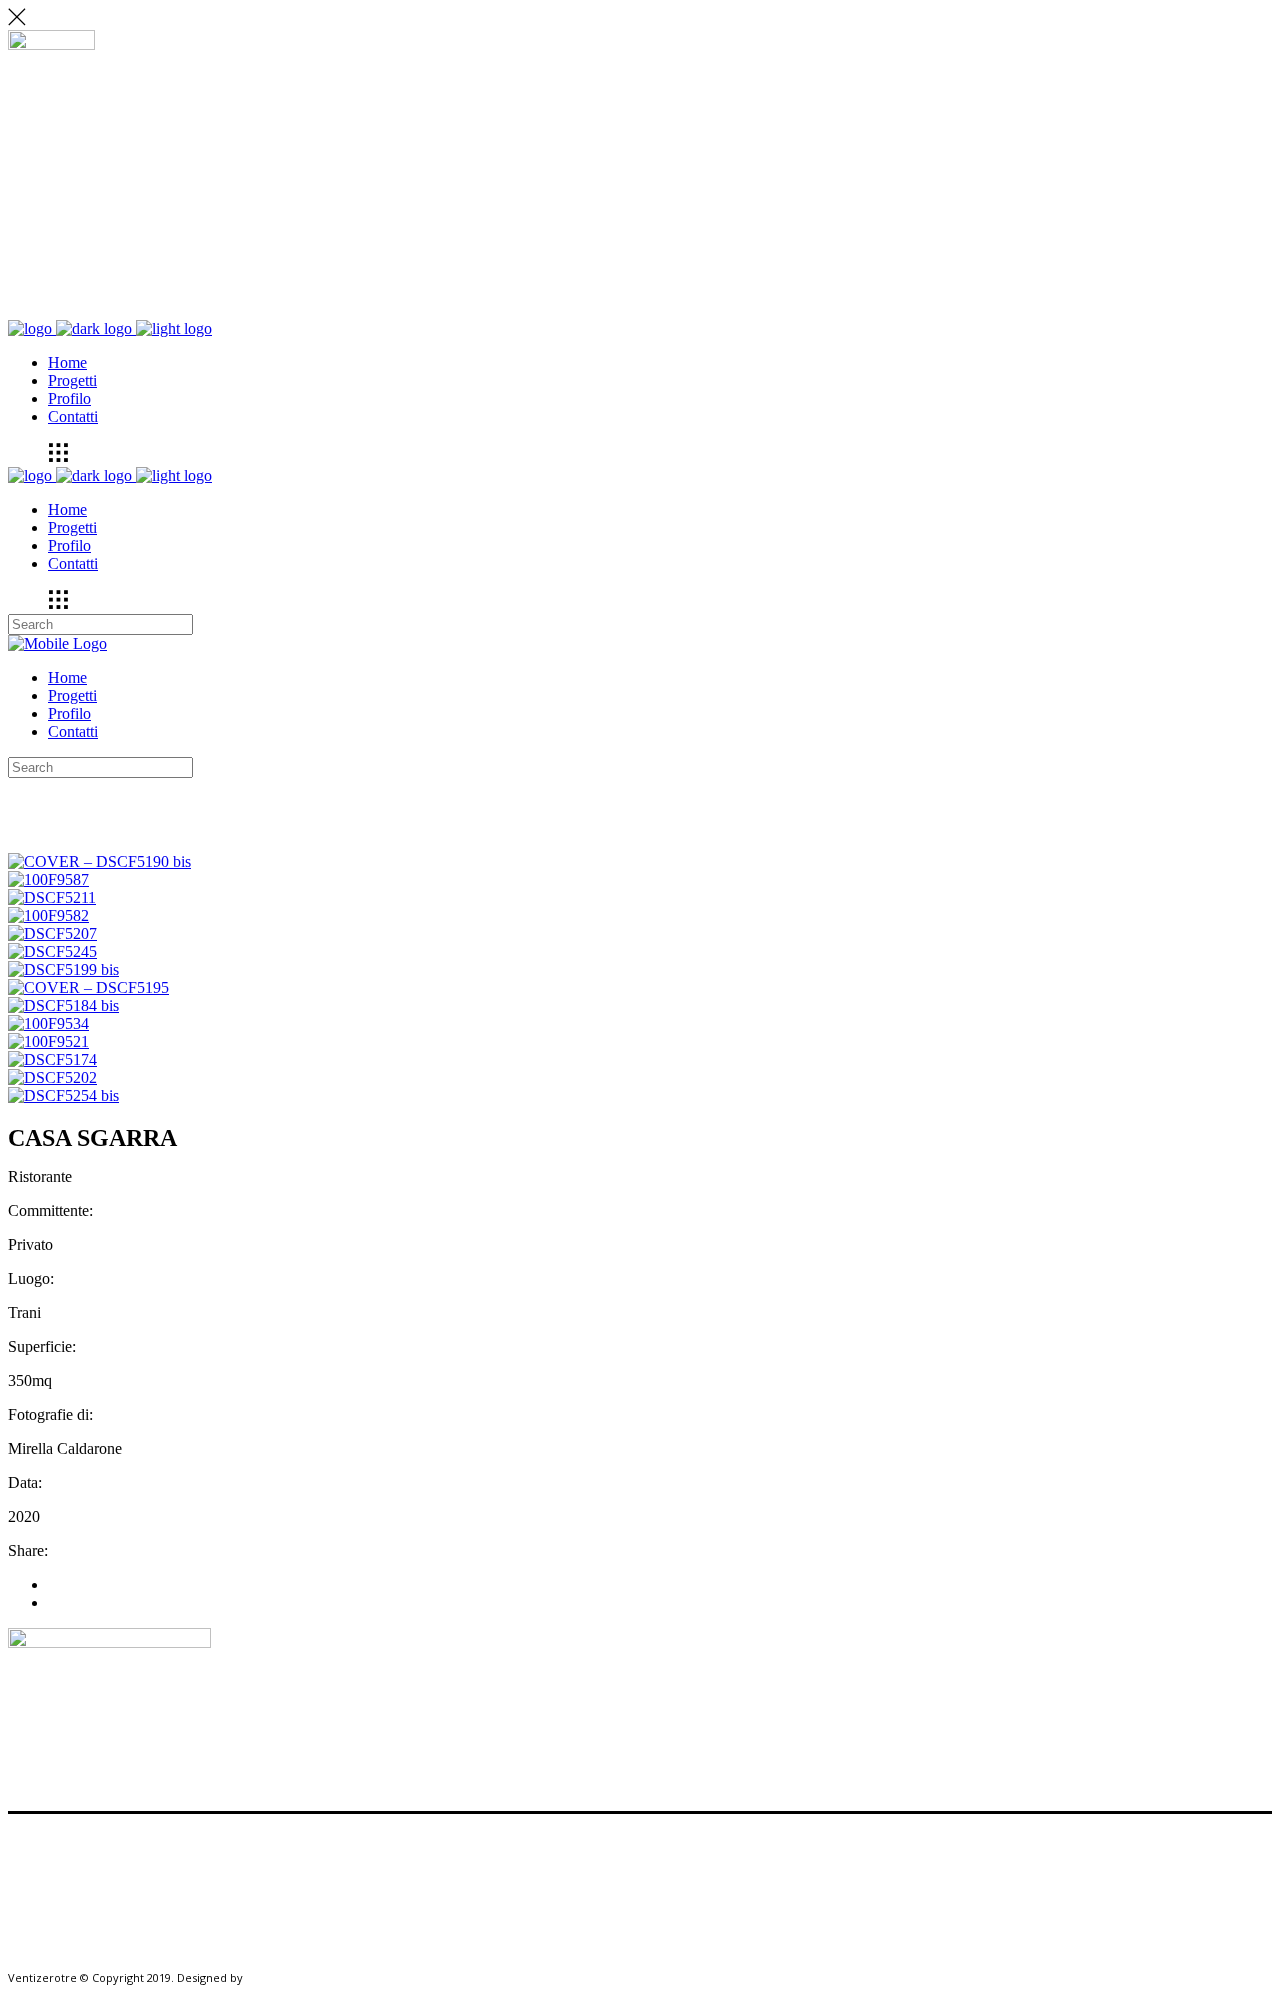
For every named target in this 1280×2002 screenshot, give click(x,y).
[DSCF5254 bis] (63, 1095)
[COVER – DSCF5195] (88, 987)
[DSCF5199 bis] (63, 969)
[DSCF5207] (52, 933)
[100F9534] (48, 1023)
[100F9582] (48, 915)
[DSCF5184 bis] (63, 1005)
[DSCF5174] (52, 1059)
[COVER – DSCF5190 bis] (99, 861)
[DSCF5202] (52, 1077)
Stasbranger (278, 1977)
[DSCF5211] (52, 897)
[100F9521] (48, 1041)
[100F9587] (48, 879)
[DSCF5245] (52, 951)
